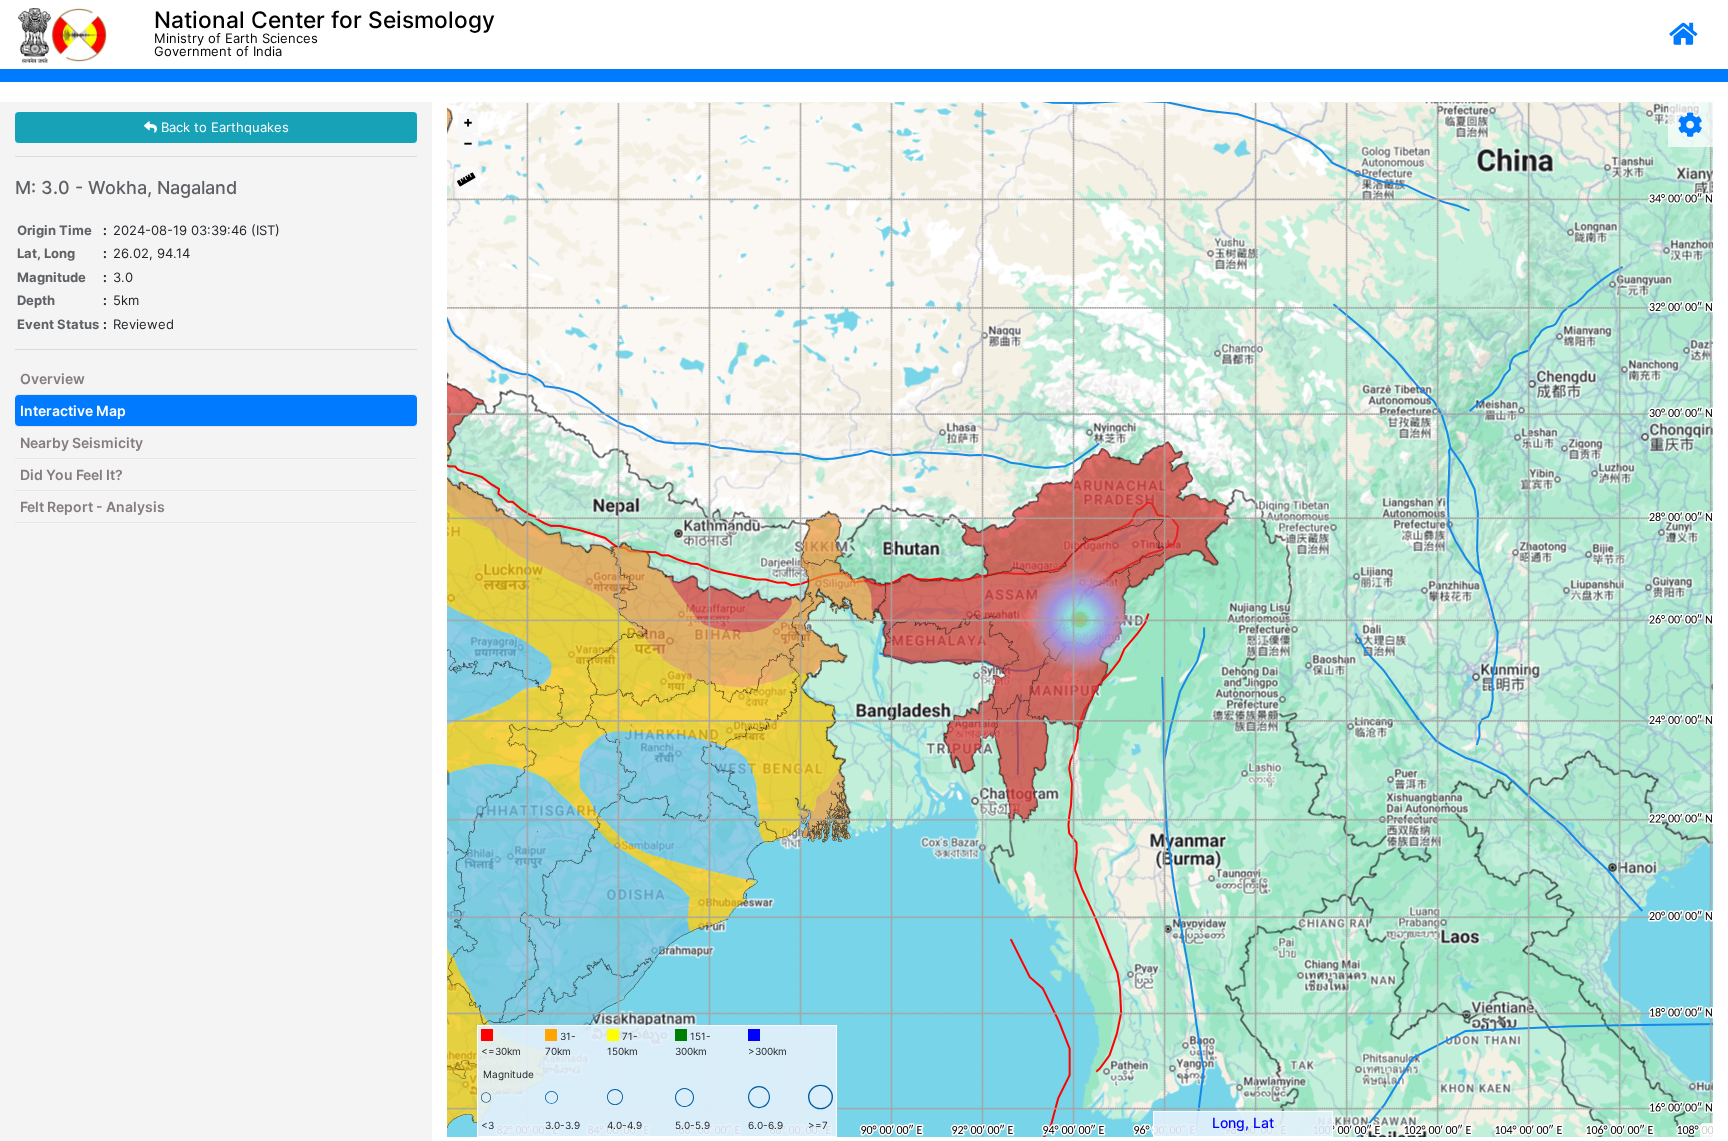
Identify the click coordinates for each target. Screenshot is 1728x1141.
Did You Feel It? (71, 474)
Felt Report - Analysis (92, 506)
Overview (52, 378)
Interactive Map (73, 410)
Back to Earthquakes (223, 127)
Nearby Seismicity (81, 442)
